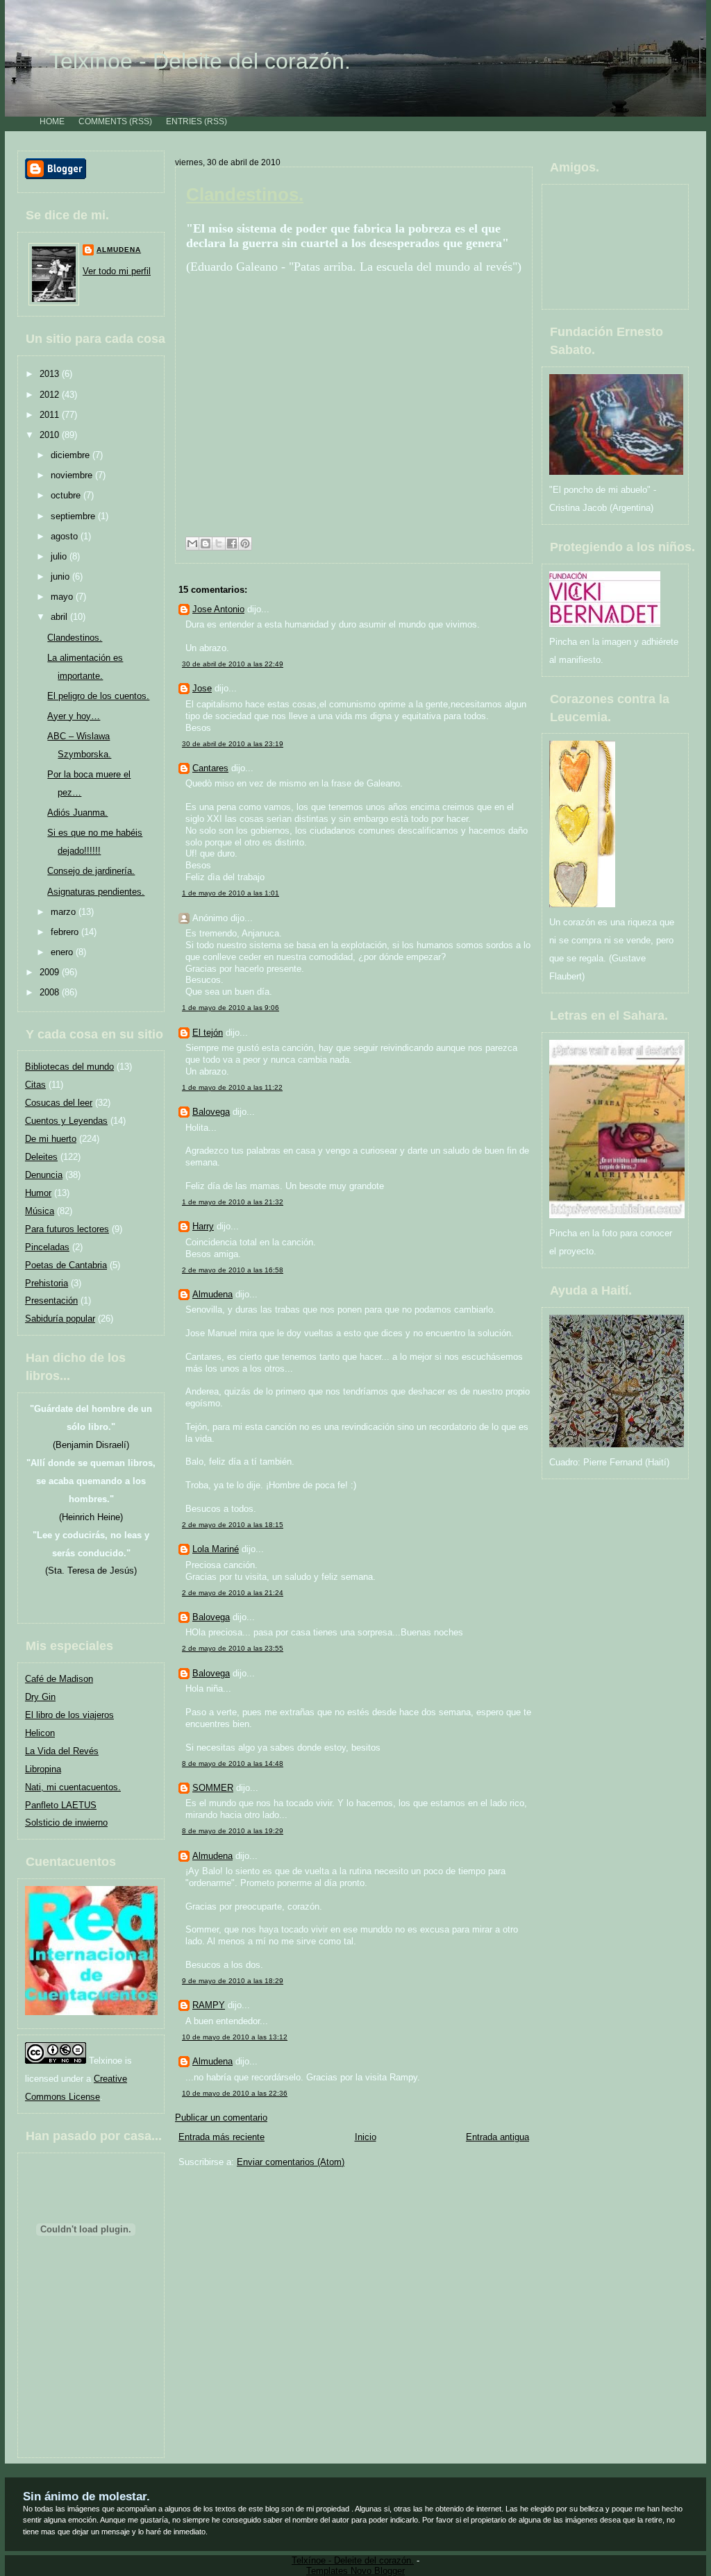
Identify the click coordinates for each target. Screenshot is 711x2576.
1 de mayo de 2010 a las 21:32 (233, 1202)
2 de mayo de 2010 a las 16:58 (233, 1270)
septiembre (74, 516)
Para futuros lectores (67, 1229)
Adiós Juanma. (77, 813)
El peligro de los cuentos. (98, 696)
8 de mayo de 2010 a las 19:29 (233, 1831)
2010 (51, 435)
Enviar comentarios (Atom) (291, 2162)
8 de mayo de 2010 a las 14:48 (233, 1763)
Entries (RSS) (196, 121)
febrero (66, 932)
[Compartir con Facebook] (232, 544)
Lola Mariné (216, 1549)
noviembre (73, 475)
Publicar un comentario (221, 2118)
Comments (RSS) (115, 121)
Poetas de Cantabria (66, 1265)
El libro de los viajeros (69, 1715)
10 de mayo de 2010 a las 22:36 (235, 2093)
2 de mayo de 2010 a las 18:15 (233, 1525)
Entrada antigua (497, 2137)
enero (63, 952)
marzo (65, 912)
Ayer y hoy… (74, 716)
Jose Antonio (218, 609)
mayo (63, 597)
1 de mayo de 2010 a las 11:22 (232, 1087)
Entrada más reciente (221, 2137)
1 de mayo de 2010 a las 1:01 (231, 893)
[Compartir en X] (219, 544)
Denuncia (44, 1175)
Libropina (43, 1769)
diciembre (72, 455)
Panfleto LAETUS (61, 1805)
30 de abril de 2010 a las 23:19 (233, 744)
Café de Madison (59, 1679)
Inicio (366, 2137)
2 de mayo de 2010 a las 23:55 (233, 1648)
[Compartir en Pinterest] (245, 544)
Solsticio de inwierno (66, 1822)
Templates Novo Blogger (355, 2571)
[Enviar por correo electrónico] (192, 544)
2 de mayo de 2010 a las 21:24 (233, 1593)
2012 (51, 395)
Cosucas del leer (59, 1103)
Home (52, 121)
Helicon (40, 1733)
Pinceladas (47, 1247)
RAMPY (209, 2005)
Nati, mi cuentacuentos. (73, 1787)
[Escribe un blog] (206, 544)
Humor (38, 1193)
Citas (35, 1085)
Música (40, 1211)
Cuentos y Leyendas (66, 1121)
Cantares (210, 768)
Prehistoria (47, 1283)
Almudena (119, 250)
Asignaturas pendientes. (96, 892)
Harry (203, 1226)
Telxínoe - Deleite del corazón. (200, 61)
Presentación (51, 1300)
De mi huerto (51, 1139)
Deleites (41, 1157)
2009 (51, 972)
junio (61, 576)
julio (60, 556)
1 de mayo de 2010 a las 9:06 (231, 1008)
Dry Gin (40, 1697)
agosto (66, 536)
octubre (67, 495)
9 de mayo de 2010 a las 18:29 (233, 1981)
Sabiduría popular (60, 1319)
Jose (202, 688)
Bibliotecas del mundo (69, 1067)
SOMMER (213, 1788)
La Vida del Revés (62, 1751)
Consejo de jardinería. (91, 871)
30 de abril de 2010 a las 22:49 (233, 664)
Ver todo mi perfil (117, 271)
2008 (51, 992)
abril (60, 617)
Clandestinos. (75, 638)
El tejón (208, 1033)
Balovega (211, 1112)
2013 (51, 374)
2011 (51, 415)
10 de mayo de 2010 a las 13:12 (235, 2037)
